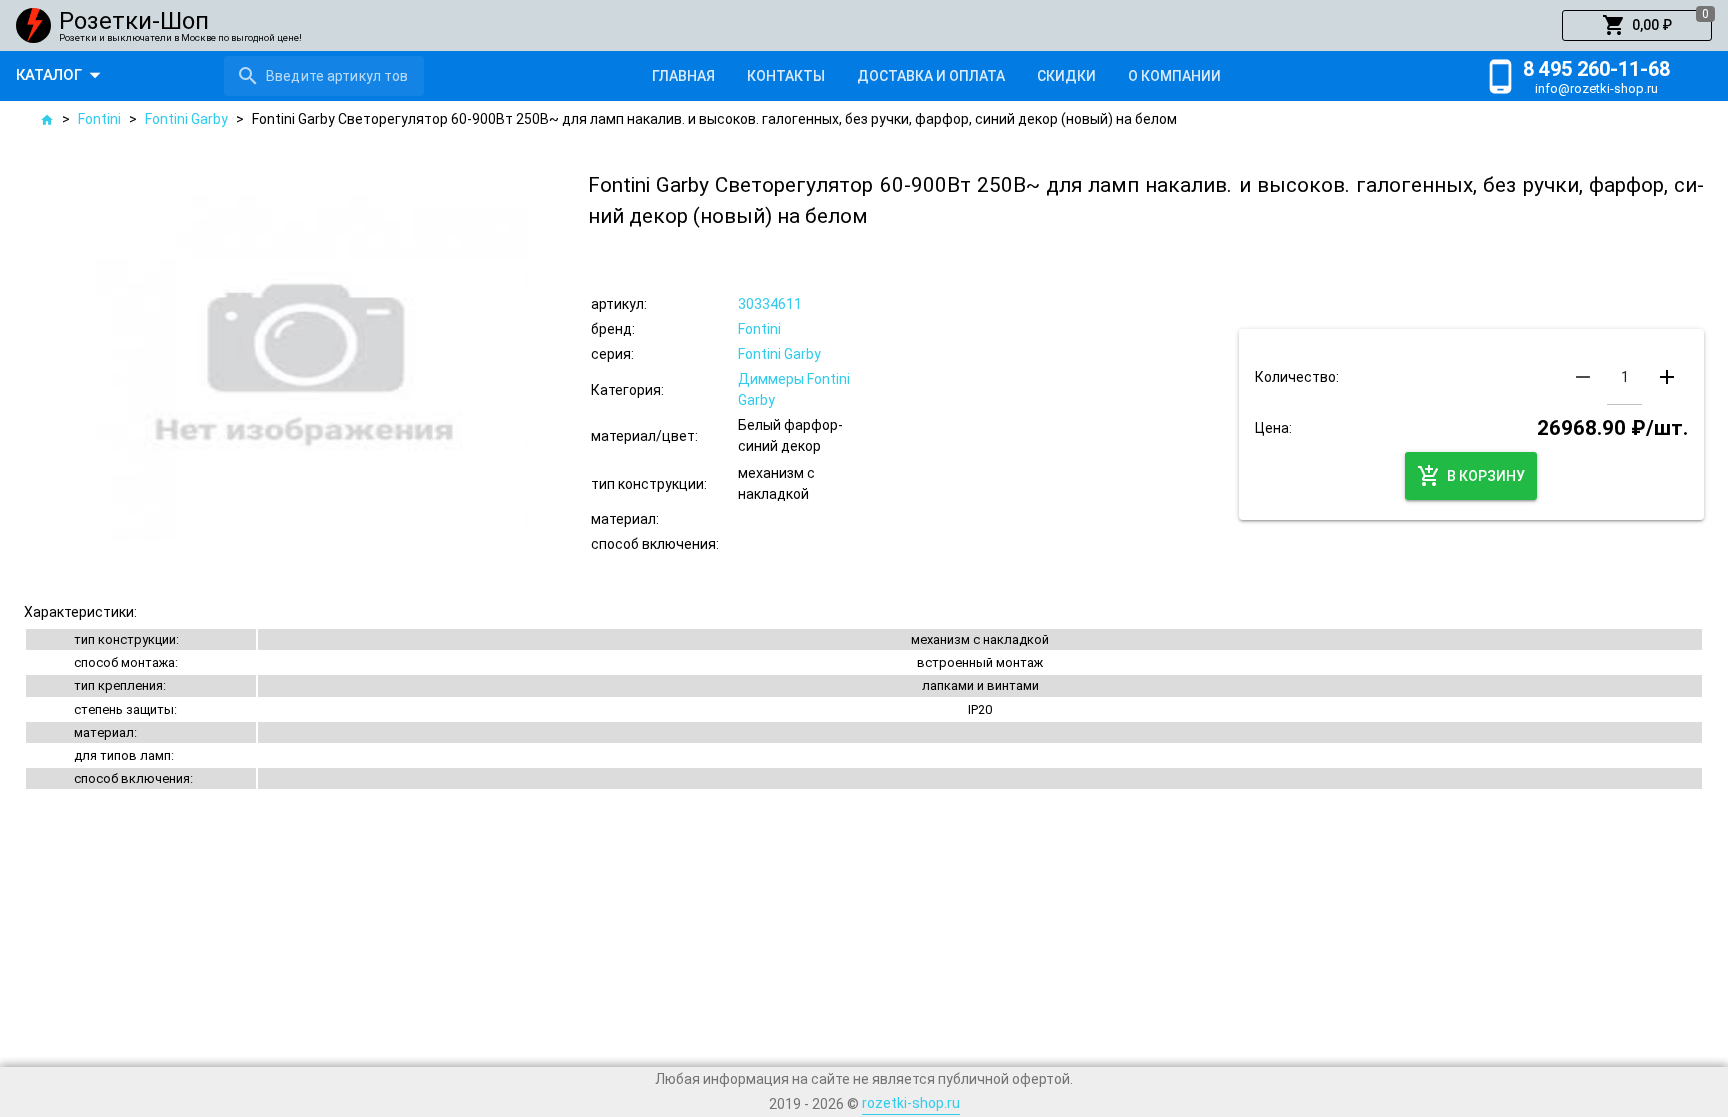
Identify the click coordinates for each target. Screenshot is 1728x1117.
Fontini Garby (186, 119)
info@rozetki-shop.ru (1596, 88)
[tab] (683, 76)
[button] (1637, 26)
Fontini (99, 119)
